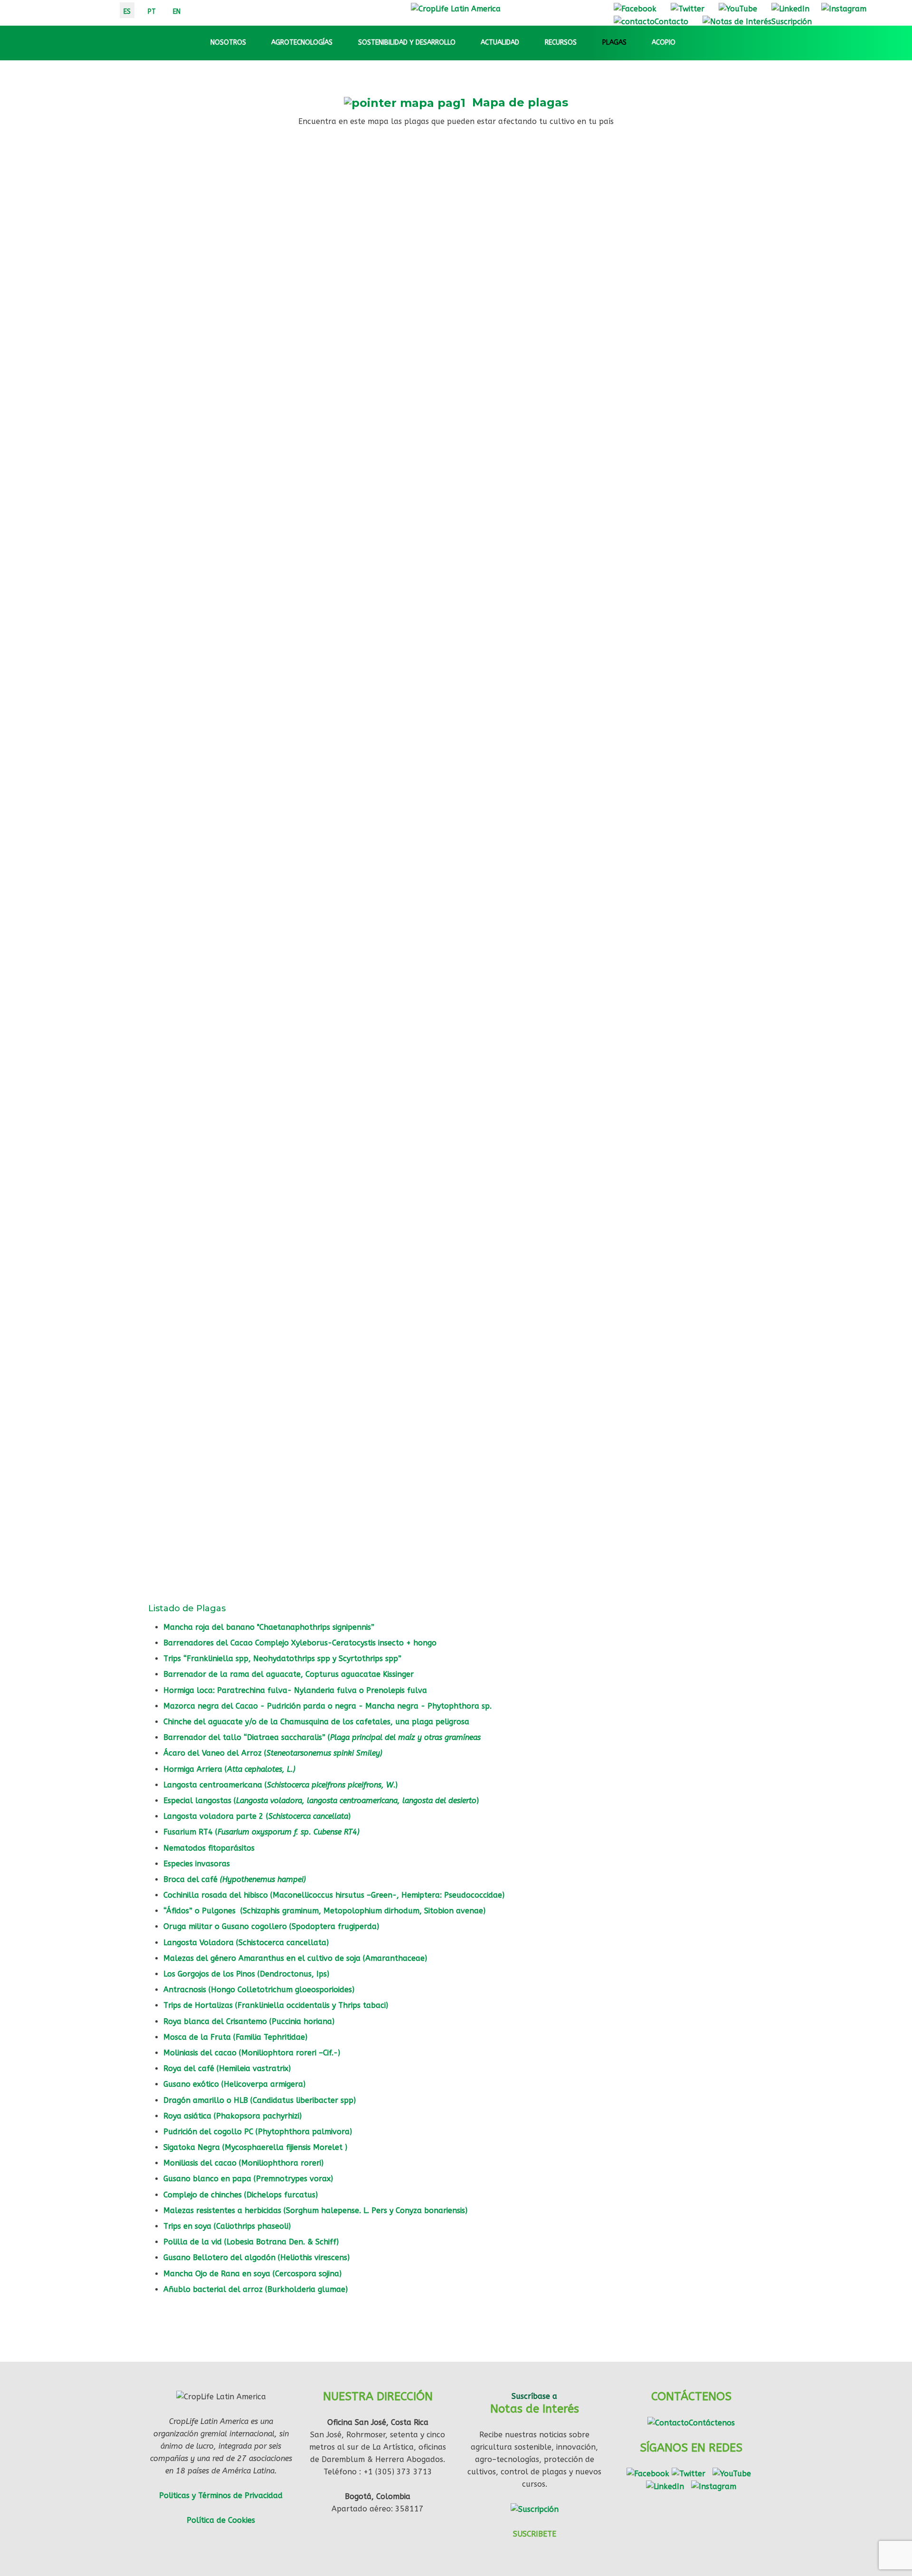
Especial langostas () (321, 1801)
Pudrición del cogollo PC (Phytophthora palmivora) (259, 2132)
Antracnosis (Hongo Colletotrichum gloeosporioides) (260, 1990)
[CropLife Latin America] (456, 8)
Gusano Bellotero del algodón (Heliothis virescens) (256, 2258)
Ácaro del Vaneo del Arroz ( (273, 1753)
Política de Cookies (221, 2520)
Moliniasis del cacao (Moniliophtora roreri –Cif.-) (253, 2053)
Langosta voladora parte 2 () (257, 1816)
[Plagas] (635, 43)
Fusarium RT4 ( (261, 1832)
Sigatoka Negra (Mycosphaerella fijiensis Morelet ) (256, 2147)
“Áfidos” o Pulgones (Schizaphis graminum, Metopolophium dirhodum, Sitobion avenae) (324, 1911)
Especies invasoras (197, 1864)
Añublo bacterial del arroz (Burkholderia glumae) (256, 2289)
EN (177, 12)
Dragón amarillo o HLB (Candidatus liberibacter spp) (260, 2100)
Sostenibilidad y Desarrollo (407, 43)
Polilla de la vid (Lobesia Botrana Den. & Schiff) (251, 2242)
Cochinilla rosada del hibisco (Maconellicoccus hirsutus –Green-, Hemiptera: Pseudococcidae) (334, 1895)
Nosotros (228, 43)
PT (152, 12)
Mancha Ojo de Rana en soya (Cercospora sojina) (254, 2274)
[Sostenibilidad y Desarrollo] (464, 43)
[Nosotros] (255, 43)
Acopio (664, 43)
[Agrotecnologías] (341, 43)
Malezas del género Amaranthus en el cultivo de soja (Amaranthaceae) (296, 1958)
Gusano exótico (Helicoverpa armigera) (236, 2084)
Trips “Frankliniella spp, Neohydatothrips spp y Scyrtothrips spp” (282, 1659)
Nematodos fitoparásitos (209, 1848)
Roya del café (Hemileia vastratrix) (229, 2068)
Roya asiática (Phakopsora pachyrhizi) (233, 2116)
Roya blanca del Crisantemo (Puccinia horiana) (250, 2021)
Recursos (561, 43)
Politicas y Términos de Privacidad (221, 2495)
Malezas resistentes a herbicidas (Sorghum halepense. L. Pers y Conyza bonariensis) (317, 2210)
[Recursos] (585, 43)
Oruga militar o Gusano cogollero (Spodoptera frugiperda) (271, 1926)
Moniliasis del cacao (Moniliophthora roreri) (245, 2163)
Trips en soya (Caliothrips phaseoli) (227, 2226)
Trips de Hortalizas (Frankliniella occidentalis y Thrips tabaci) (276, 2005)
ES (127, 12)
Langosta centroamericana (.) (280, 1785)
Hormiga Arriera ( (229, 1769)
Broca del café (235, 1879)
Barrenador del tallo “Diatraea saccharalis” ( (322, 1737)
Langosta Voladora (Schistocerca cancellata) (247, 1943)
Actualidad (500, 43)
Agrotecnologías (302, 43)
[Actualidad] (528, 43)
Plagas (614, 43)
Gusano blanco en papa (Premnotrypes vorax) (248, 2179)
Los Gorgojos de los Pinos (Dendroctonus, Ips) (246, 1974)
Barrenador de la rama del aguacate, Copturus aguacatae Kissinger (289, 1674)
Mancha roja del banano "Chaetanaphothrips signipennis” (269, 1627)
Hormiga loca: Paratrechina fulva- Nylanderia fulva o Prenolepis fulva (295, 1690)
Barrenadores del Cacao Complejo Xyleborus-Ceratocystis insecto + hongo (300, 1643)
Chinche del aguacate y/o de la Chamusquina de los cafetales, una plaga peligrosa (316, 1722)
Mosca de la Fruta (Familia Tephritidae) (235, 2037)
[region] (456, 858)
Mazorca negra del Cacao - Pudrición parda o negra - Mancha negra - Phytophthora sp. (328, 1706)
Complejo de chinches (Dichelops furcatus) (241, 2195)
